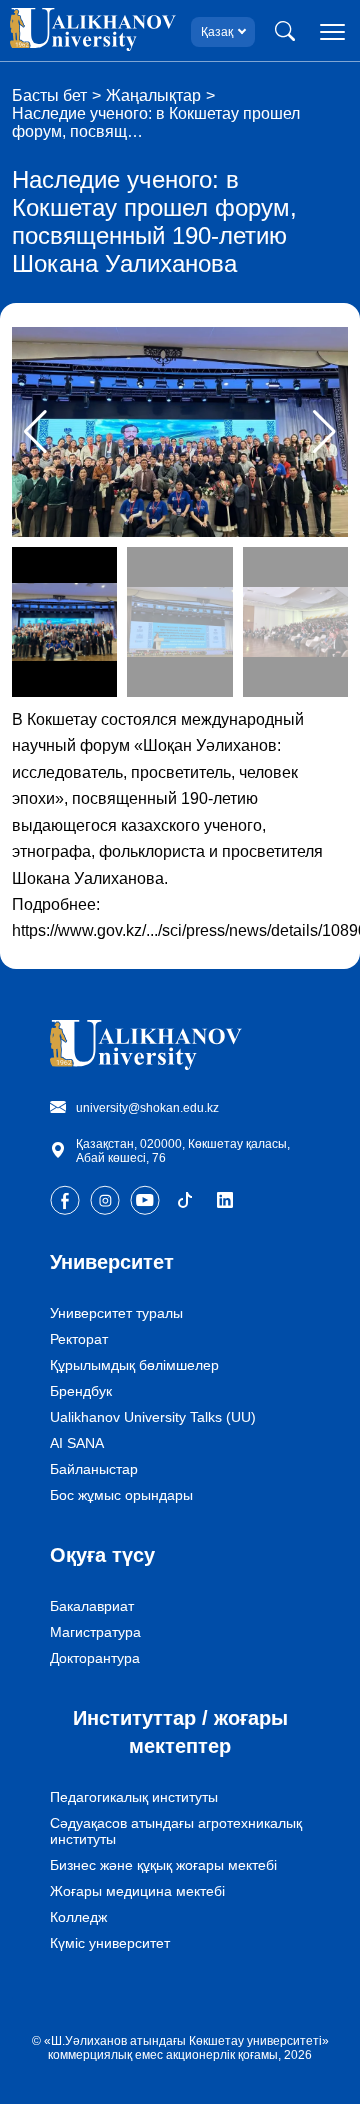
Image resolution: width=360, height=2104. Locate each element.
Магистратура (95, 1632)
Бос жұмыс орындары (121, 1495)
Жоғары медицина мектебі (137, 1891)
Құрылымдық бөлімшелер (134, 1365)
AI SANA (77, 1443)
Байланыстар (94, 1469)
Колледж (78, 1917)
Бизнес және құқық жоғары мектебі (163, 1865)
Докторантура (95, 1658)
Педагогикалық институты (134, 1797)
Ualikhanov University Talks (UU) (153, 1417)
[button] (324, 432)
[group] (180, 432)
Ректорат (79, 1339)
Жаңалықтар (153, 95)
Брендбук (81, 1391)
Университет (112, 1262)
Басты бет (49, 95)
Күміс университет (110, 1943)
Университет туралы (116, 1313)
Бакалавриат (92, 1606)
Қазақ (217, 32)
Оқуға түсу (102, 1555)
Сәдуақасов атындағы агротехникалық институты (176, 1831)
